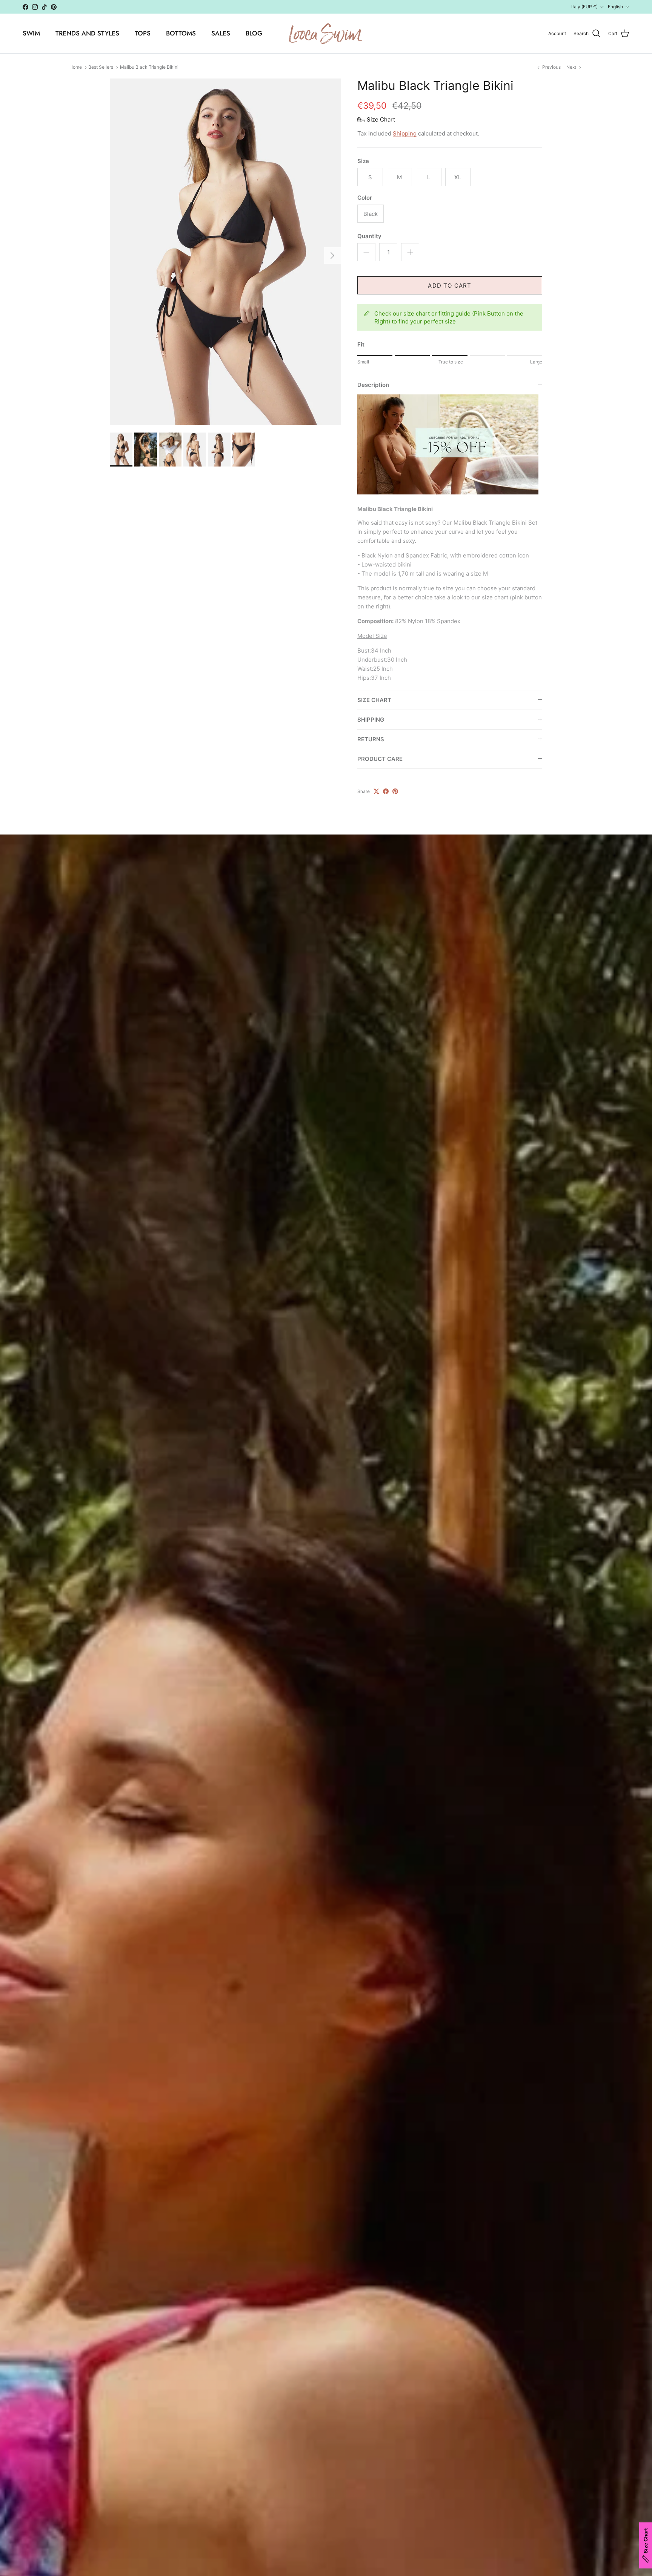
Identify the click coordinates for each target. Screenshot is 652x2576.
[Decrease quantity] (366, 252)
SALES (221, 33)
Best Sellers (101, 67)
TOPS (143, 33)
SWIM (31, 33)
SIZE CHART (374, 700)
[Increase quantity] (410, 252)
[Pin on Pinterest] (395, 791)
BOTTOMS (181, 33)
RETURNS (371, 739)
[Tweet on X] (376, 791)
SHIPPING (371, 720)
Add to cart (450, 286)
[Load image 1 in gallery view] (225, 252)
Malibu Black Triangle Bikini (149, 67)
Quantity (369, 236)
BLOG (254, 33)
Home (76, 67)
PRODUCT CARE (380, 759)
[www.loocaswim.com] (326, 33)
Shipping (405, 133)
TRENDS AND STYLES (87, 33)
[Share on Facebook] (386, 791)
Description (373, 385)
